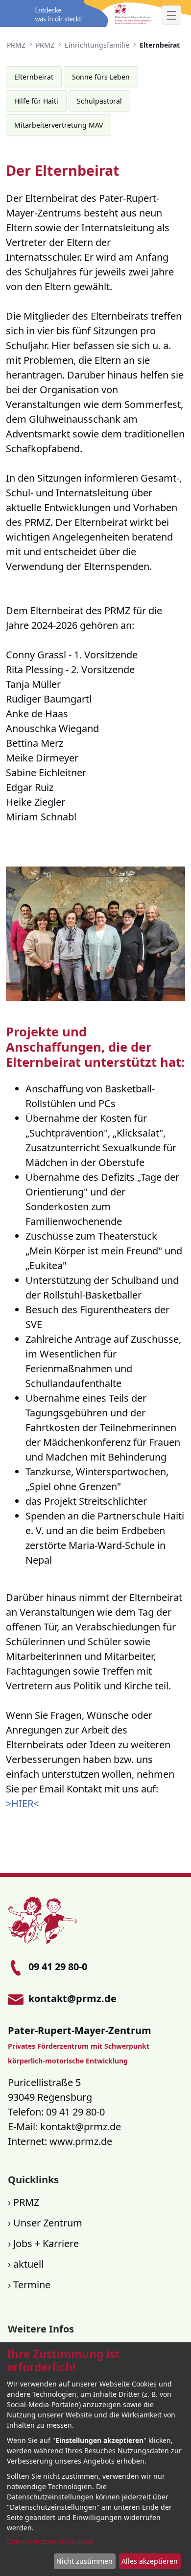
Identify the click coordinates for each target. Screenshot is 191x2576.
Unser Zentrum (48, 2223)
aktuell (28, 2264)
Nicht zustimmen (84, 2561)
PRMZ (26, 2202)
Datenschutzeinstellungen (50, 2541)
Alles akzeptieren (150, 2561)
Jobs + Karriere (46, 2243)
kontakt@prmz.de (81, 2127)
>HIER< (22, 1803)
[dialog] (95, 2459)
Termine (32, 2285)
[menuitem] (34, 77)
